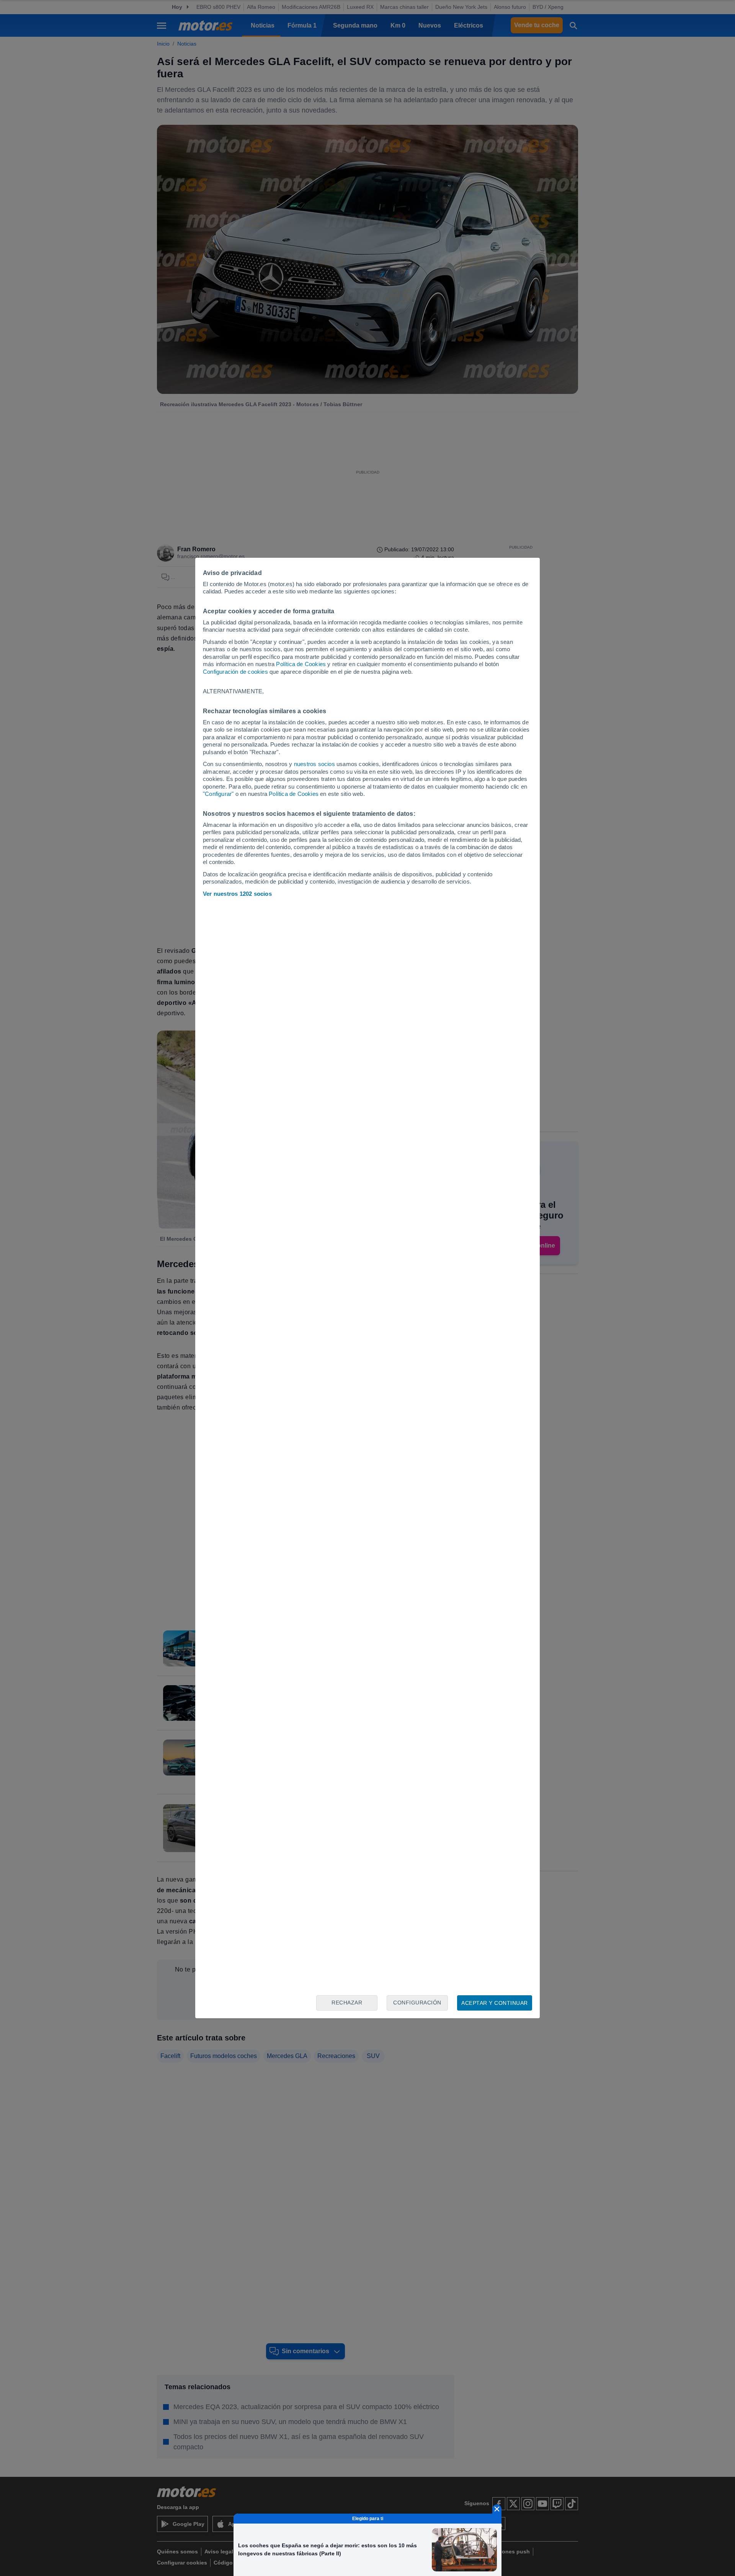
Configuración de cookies (235, 672)
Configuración (417, 2003)
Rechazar (347, 2003)
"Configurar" (218, 794)
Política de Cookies (301, 664)
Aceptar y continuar (495, 2003)
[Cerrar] (497, 2509)
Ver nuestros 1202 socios (237, 894)
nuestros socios (314, 764)
